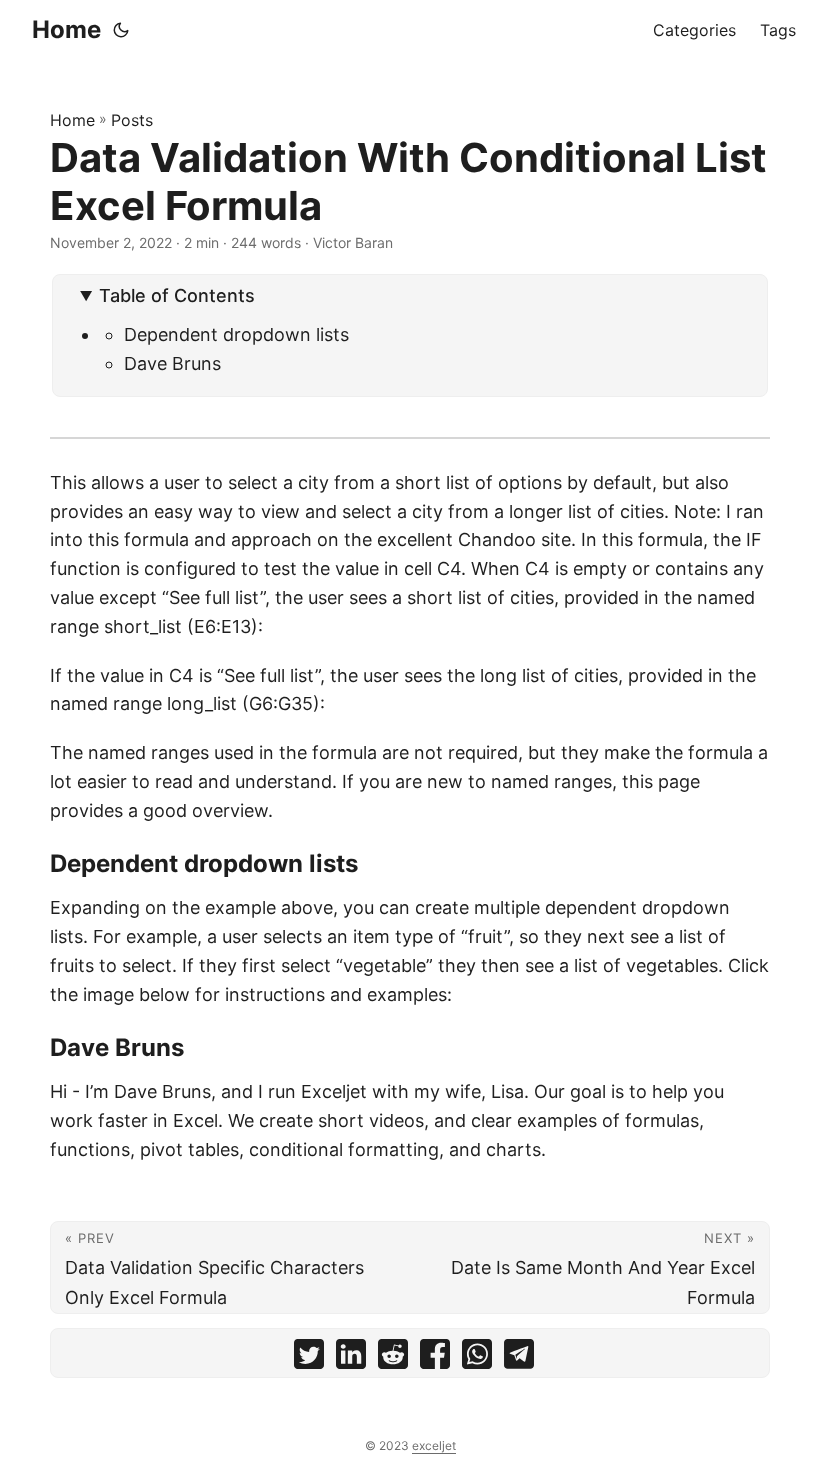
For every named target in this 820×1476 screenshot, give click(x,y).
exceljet (434, 1445)
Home (66, 29)
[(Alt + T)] (121, 30)
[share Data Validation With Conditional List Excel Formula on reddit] (393, 1358)
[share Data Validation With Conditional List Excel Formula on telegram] (519, 1358)
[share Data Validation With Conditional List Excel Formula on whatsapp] (477, 1358)
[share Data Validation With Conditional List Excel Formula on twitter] (309, 1358)
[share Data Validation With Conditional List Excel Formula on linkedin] (351, 1358)
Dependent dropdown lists (236, 334)
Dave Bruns (172, 363)
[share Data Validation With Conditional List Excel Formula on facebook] (435, 1358)
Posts (132, 120)
